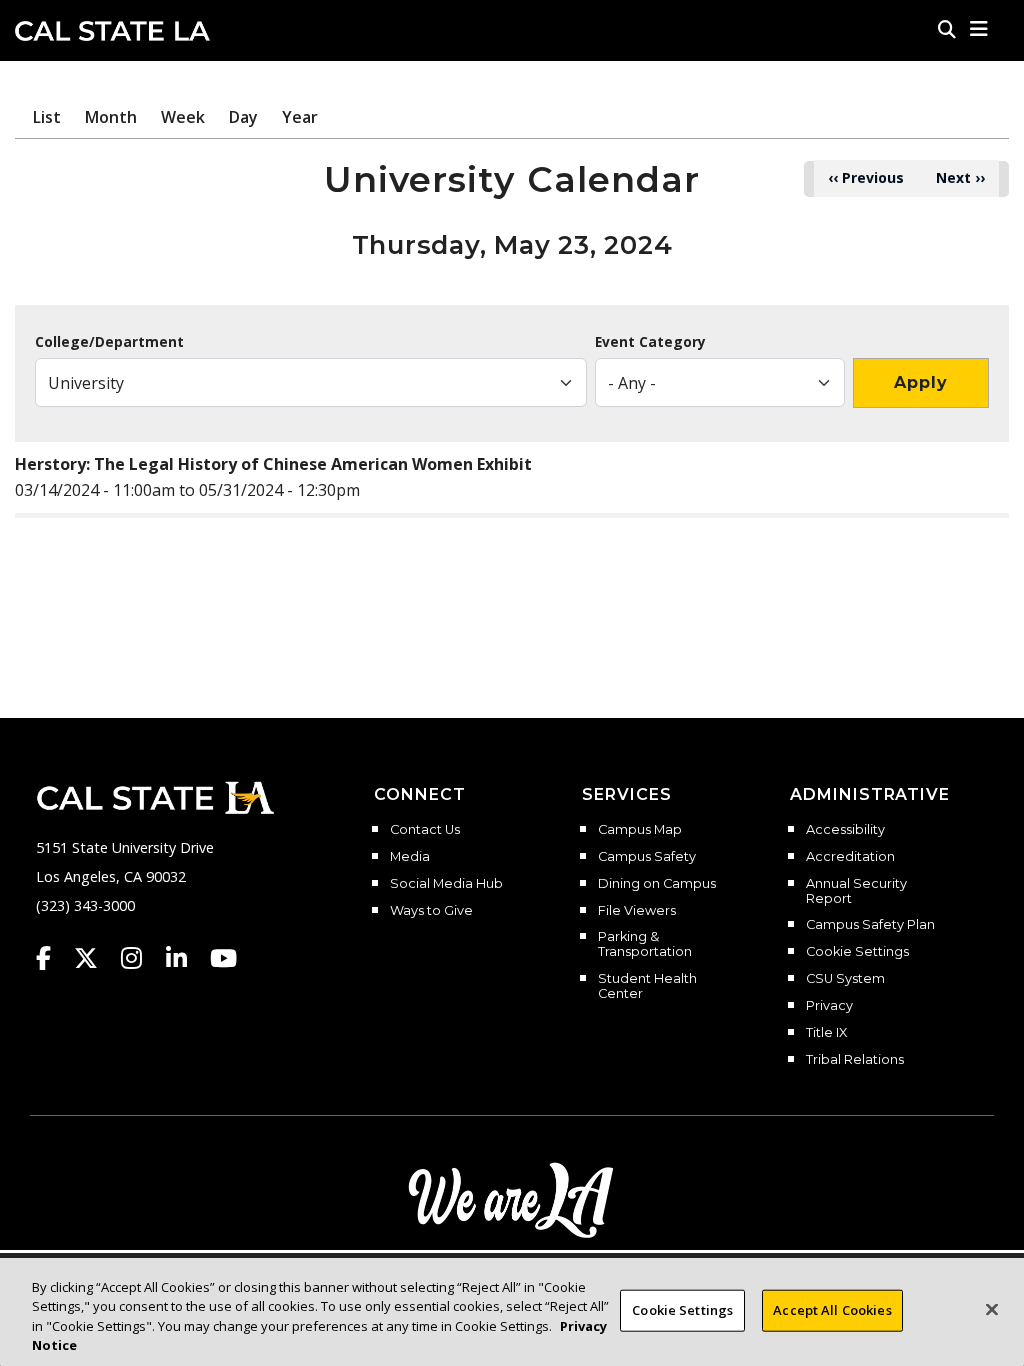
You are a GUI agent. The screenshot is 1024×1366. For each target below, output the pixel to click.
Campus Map (640, 830)
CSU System (845, 979)
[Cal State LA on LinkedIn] (186, 958)
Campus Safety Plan (870, 925)
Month (111, 117)
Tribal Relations (855, 1060)
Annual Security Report (856, 891)
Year (300, 117)
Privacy (829, 1006)
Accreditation (850, 857)
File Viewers (637, 911)
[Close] (992, 1309)
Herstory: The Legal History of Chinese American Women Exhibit (273, 464)
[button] (979, 29)
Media (410, 857)
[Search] (947, 29)
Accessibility (845, 830)
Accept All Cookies (832, 1310)
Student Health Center (647, 986)
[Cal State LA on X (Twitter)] (95, 958)
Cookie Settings (857, 952)
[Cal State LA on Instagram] (141, 958)
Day (243, 117)
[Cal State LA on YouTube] (223, 958)
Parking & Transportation (645, 944)
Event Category (650, 342)
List (47, 117)
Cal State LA (112, 31)
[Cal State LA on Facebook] (53, 958)
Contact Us (425, 830)
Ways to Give (431, 911)
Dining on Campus (657, 884)
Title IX (826, 1033)
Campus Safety (647, 857)
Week (183, 117)
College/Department (109, 342)
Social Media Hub (446, 884)
